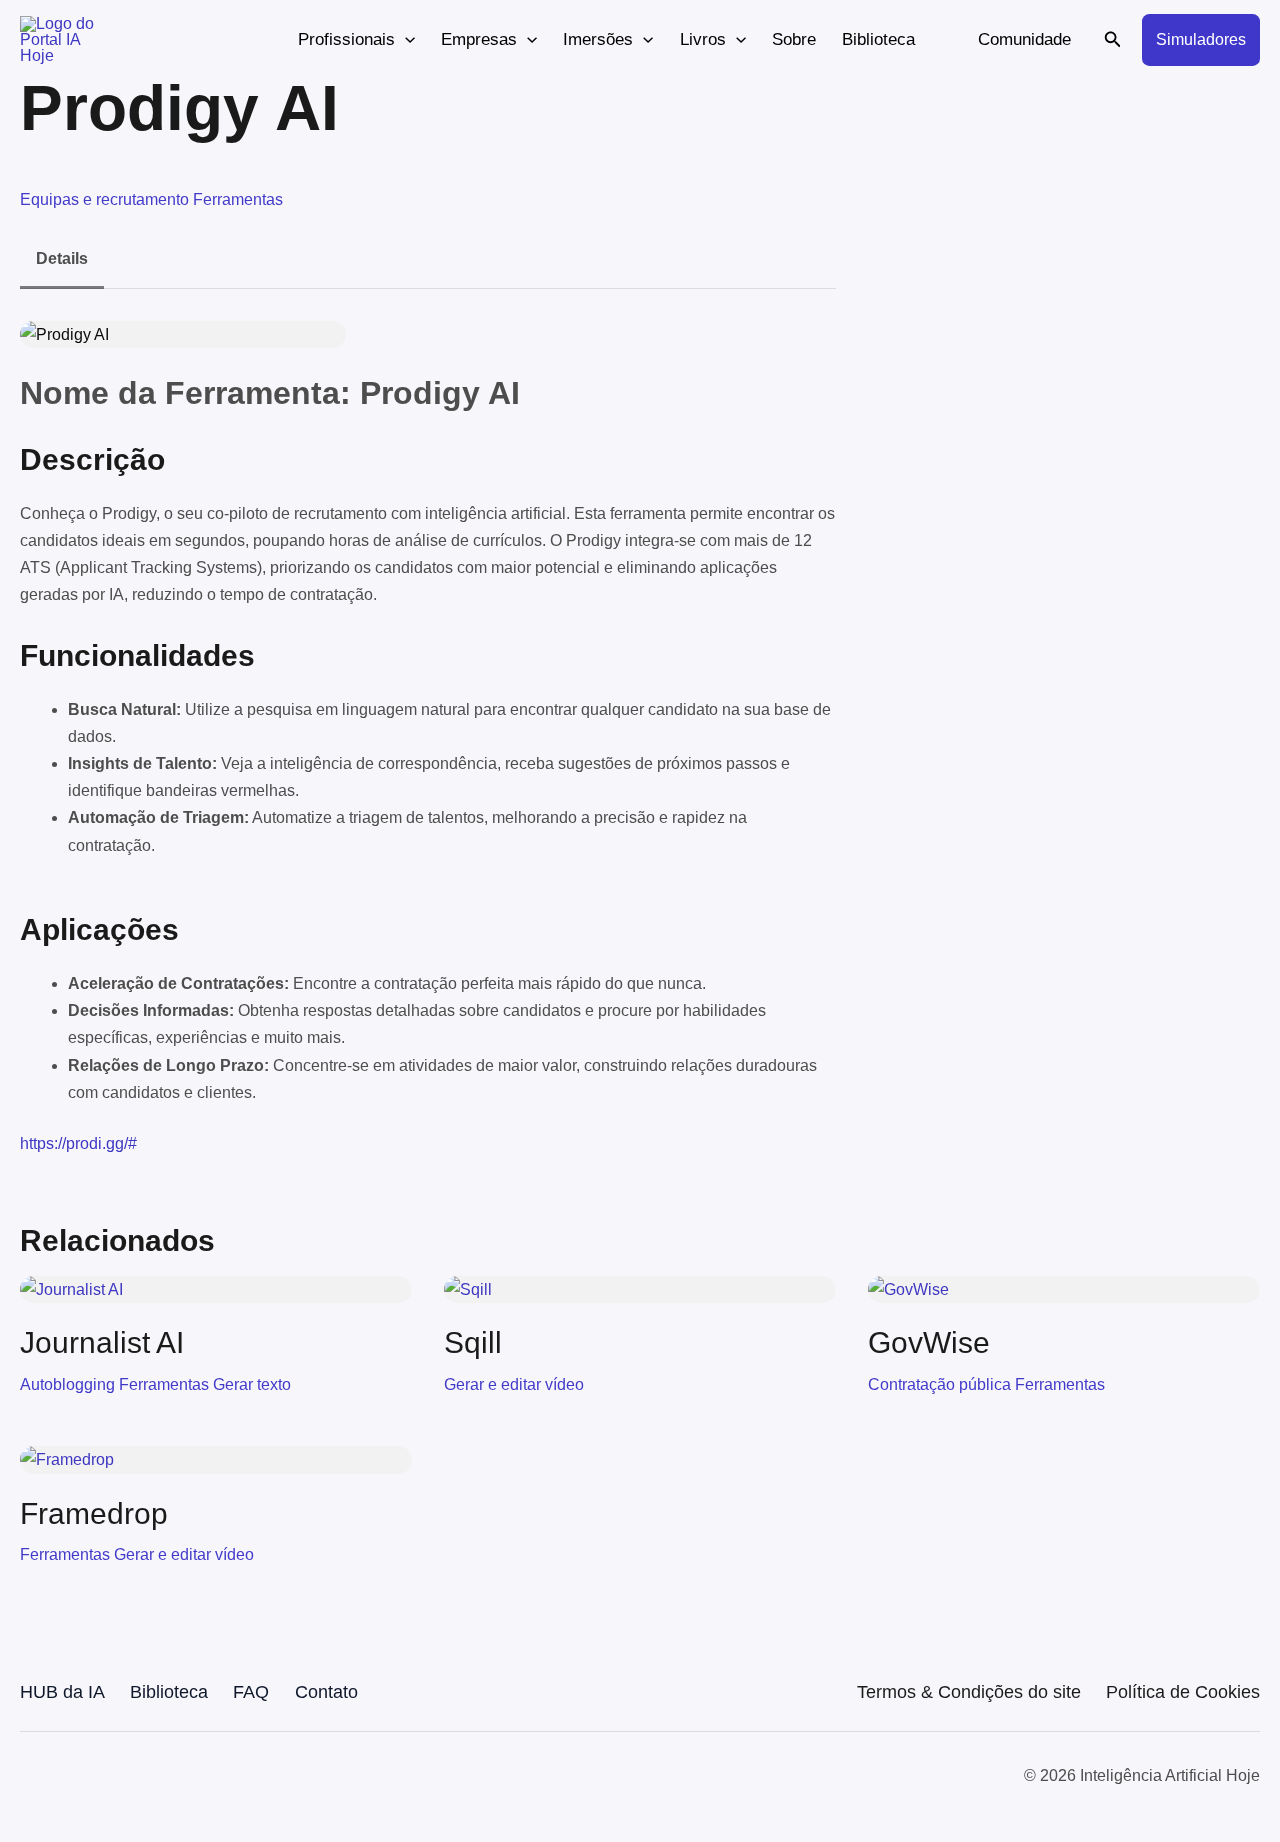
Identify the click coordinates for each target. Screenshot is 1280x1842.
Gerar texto (252, 1384)
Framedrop (94, 1513)
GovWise (929, 1342)
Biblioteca (878, 39)
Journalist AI (102, 1342)
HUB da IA (62, 1692)
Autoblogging (67, 1384)
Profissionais (346, 39)
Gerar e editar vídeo (514, 1384)
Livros (703, 39)
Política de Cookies (1183, 1692)
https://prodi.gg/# (78, 1143)
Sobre (794, 39)
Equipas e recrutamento (104, 199)
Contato (326, 1692)
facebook (35, 1777)
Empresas (479, 39)
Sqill (473, 1342)
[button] (405, 40)
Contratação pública (939, 1384)
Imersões (598, 39)
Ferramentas (238, 199)
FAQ (251, 1692)
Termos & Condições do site (969, 1692)
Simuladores (1201, 39)
